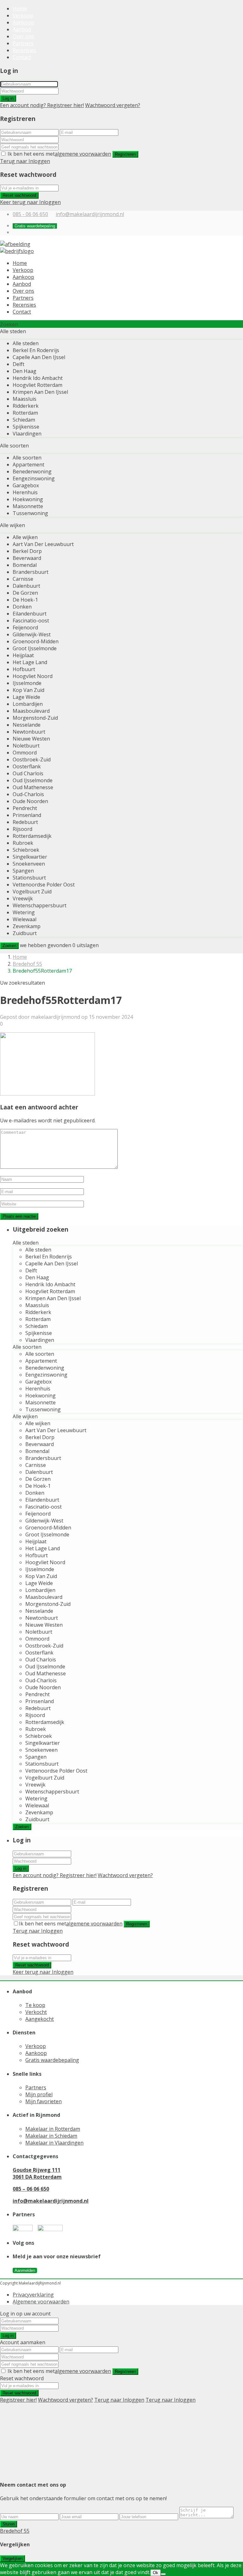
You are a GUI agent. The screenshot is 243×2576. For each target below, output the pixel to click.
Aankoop (23, 22)
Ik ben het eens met (59, 154)
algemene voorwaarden (83, 154)
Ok (156, 2573)
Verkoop (23, 15)
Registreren (125, 154)
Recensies (24, 50)
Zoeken (9, 946)
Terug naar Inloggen (25, 161)
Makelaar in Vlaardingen (54, 2143)
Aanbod (22, 29)
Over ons (23, 36)
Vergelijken (12, 2558)
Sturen (9, 2524)
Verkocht (36, 2012)
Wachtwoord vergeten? (113, 105)
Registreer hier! (18, 2400)
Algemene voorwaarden (41, 2302)
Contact (22, 57)
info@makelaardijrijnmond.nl (90, 214)
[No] (163, 2574)
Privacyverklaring (33, 2295)
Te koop (35, 2005)
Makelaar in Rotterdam (53, 2129)
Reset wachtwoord (19, 195)
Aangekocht (40, 2019)
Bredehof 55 (27, 964)
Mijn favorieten (44, 2101)
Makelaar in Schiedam (51, 2136)
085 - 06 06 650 (30, 214)
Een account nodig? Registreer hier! (42, 105)
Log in (8, 98)
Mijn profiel (39, 2094)
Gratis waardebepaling (52, 2060)
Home (20, 9)
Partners (23, 43)
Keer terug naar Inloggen (30, 202)
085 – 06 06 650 (31, 2189)
